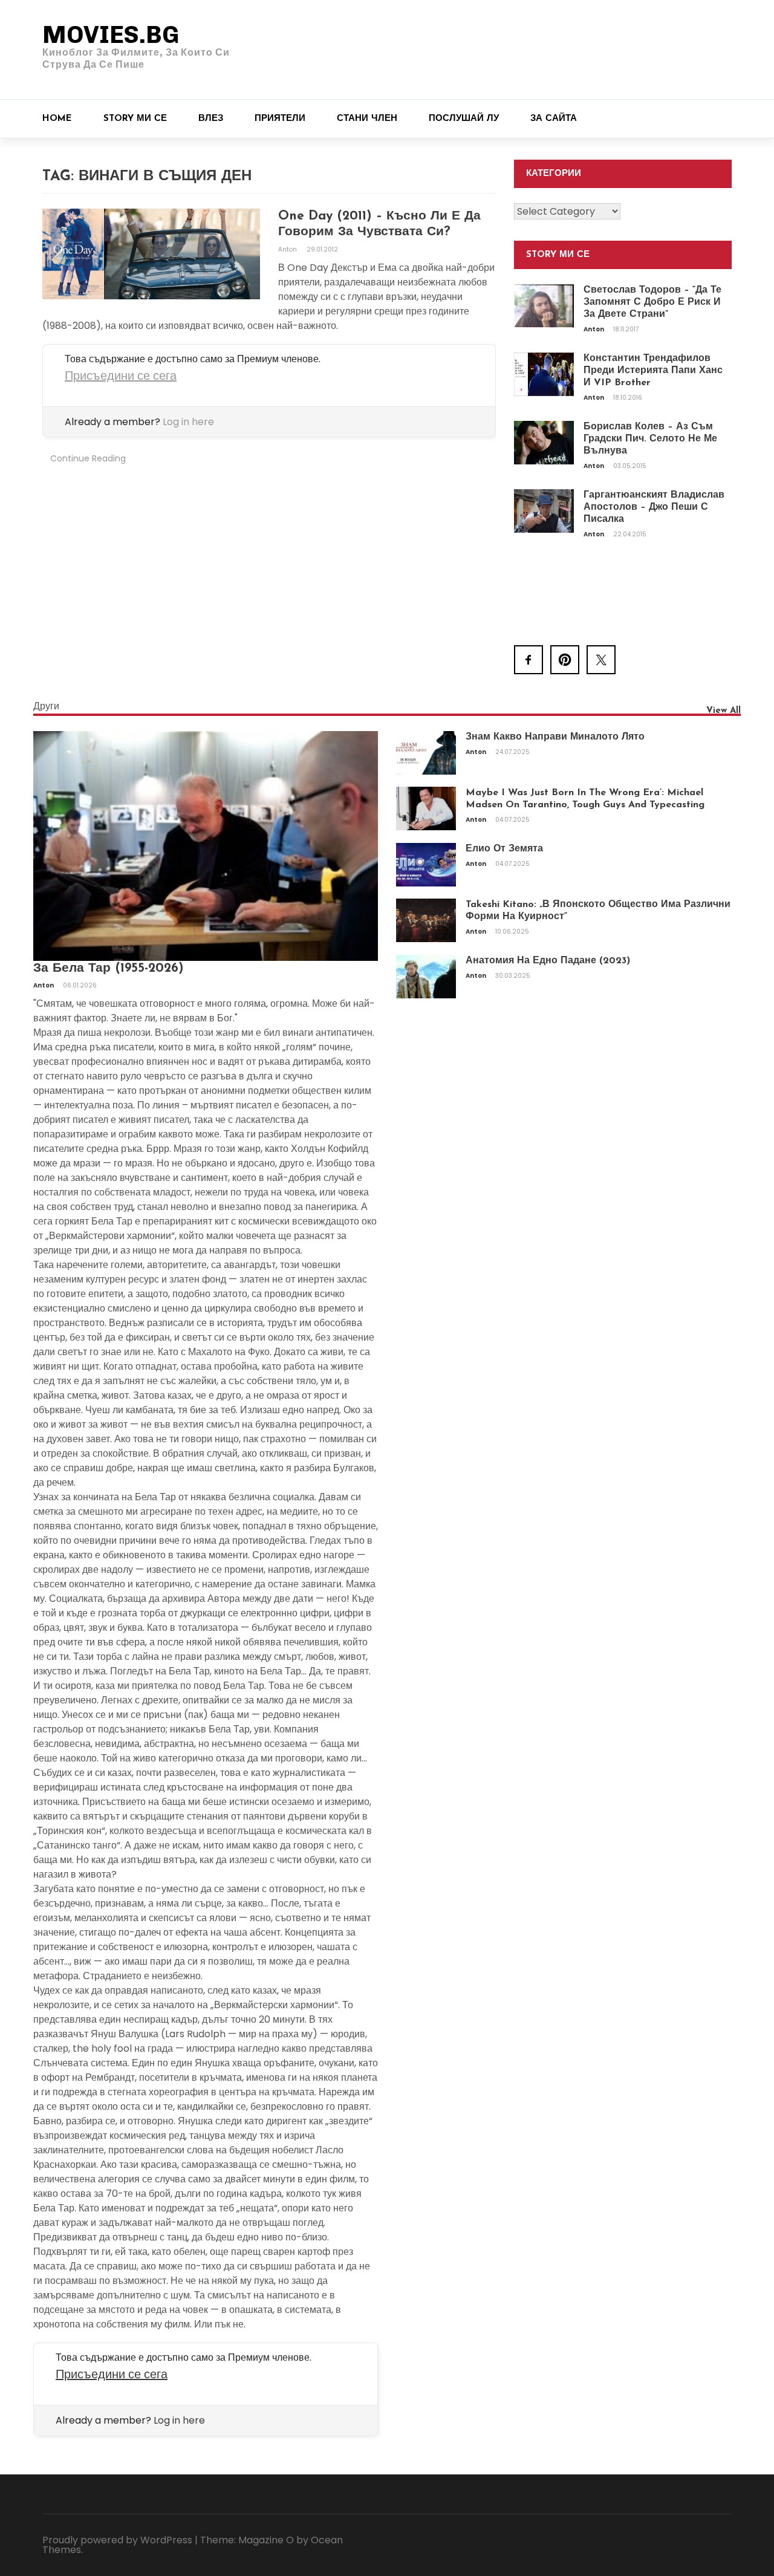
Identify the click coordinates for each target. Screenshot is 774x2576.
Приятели (280, 119)
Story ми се (135, 119)
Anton (288, 249)
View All (724, 711)
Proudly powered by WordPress (117, 2540)
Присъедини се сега (121, 376)
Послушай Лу (464, 119)
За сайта (554, 119)
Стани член (367, 119)
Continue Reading (88, 458)
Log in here (188, 422)
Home (57, 119)
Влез (211, 119)
